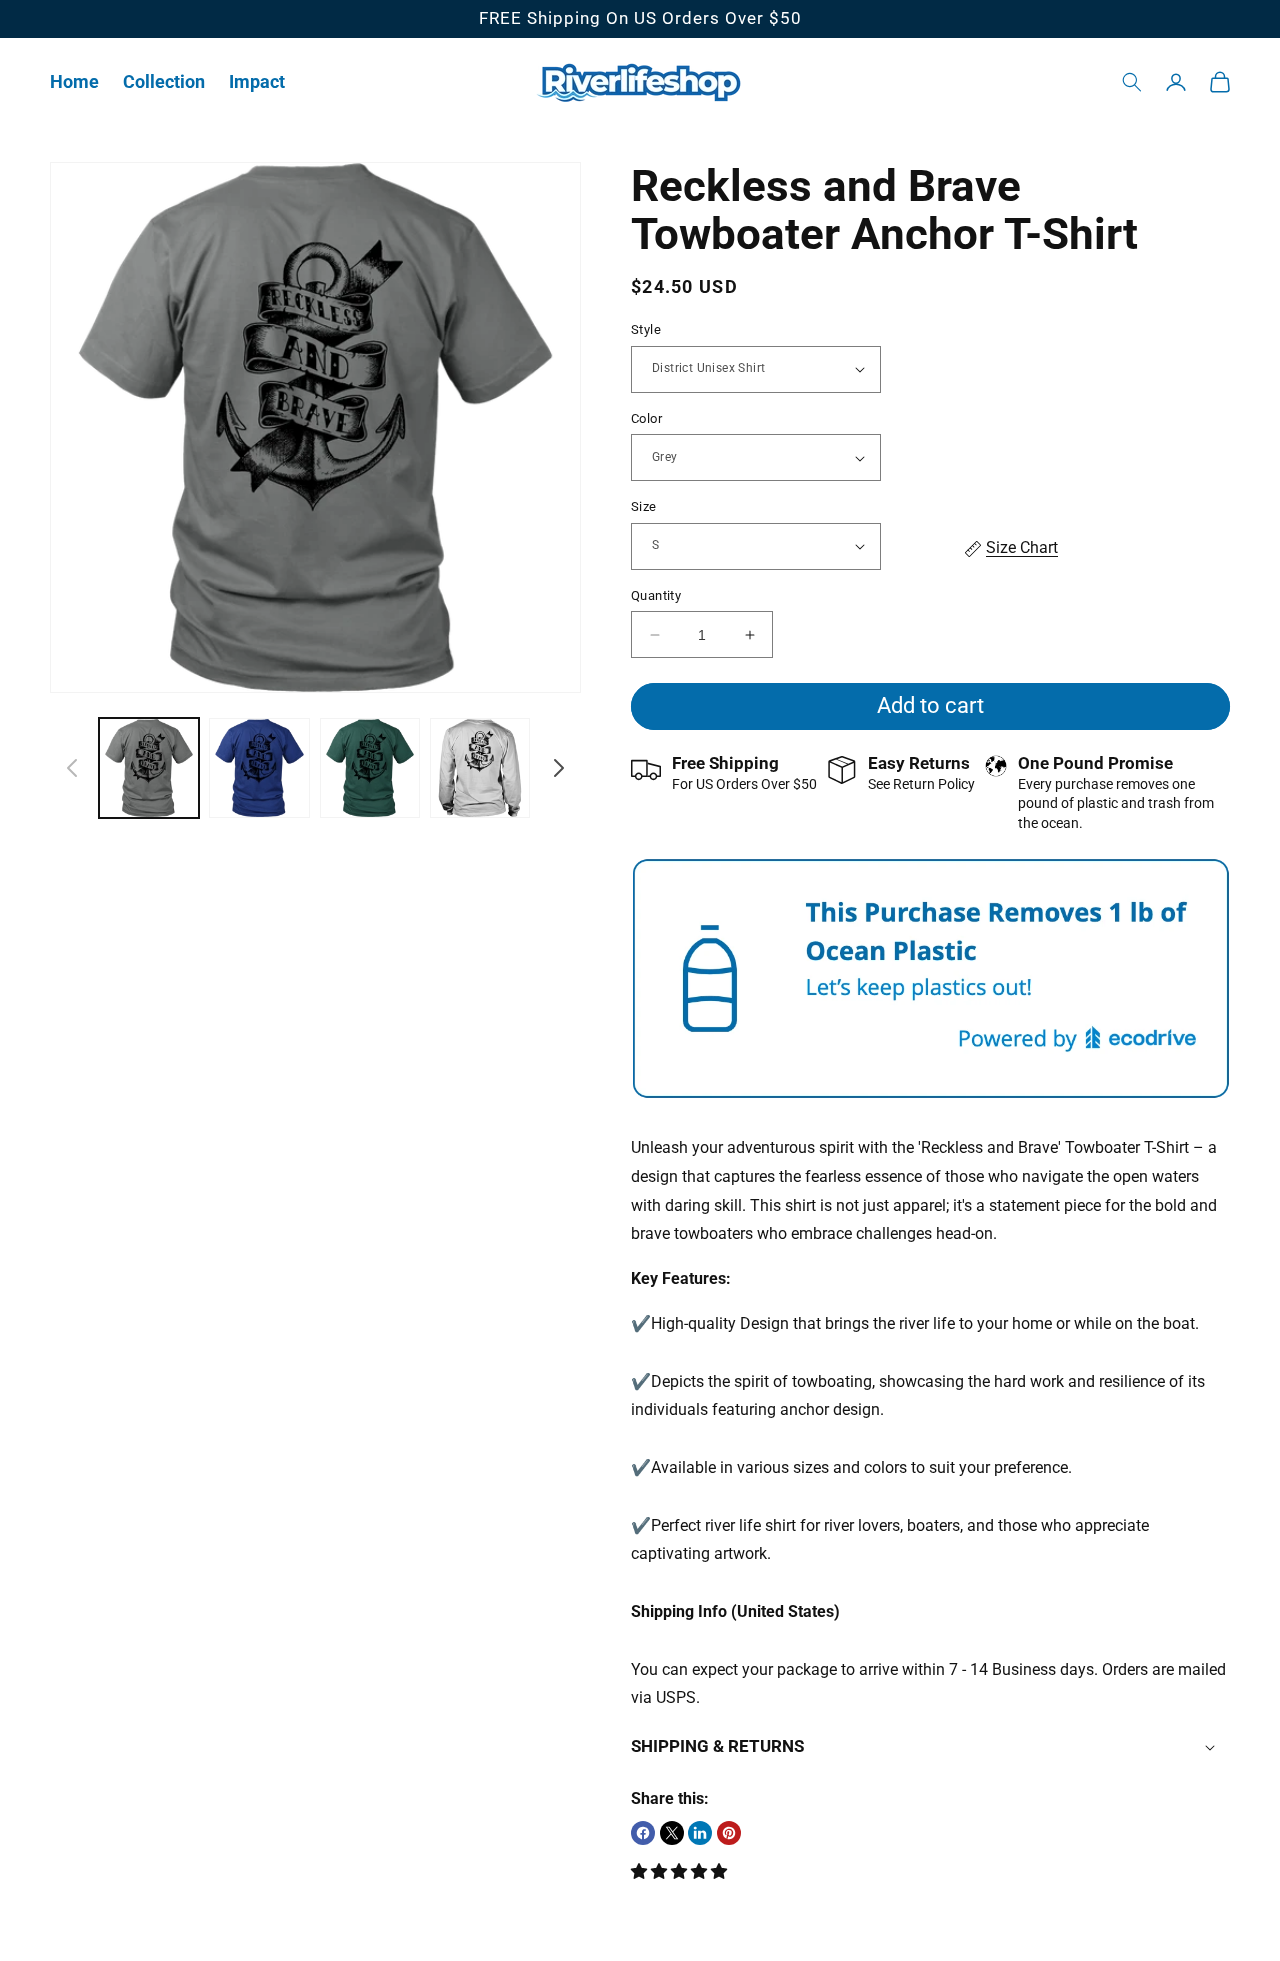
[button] (164, 81)
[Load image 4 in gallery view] (480, 768)
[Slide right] (559, 768)
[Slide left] (72, 768)
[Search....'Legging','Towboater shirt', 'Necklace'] (1132, 82)
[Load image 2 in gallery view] (259, 768)
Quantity (656, 595)
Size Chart (1022, 547)
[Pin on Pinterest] (729, 1833)
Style (646, 329)
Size (644, 506)
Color (646, 418)
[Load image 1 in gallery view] (149, 768)
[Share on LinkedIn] (700, 1833)
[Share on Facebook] (643, 1833)
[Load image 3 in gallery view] (370, 768)
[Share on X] (672, 1833)
